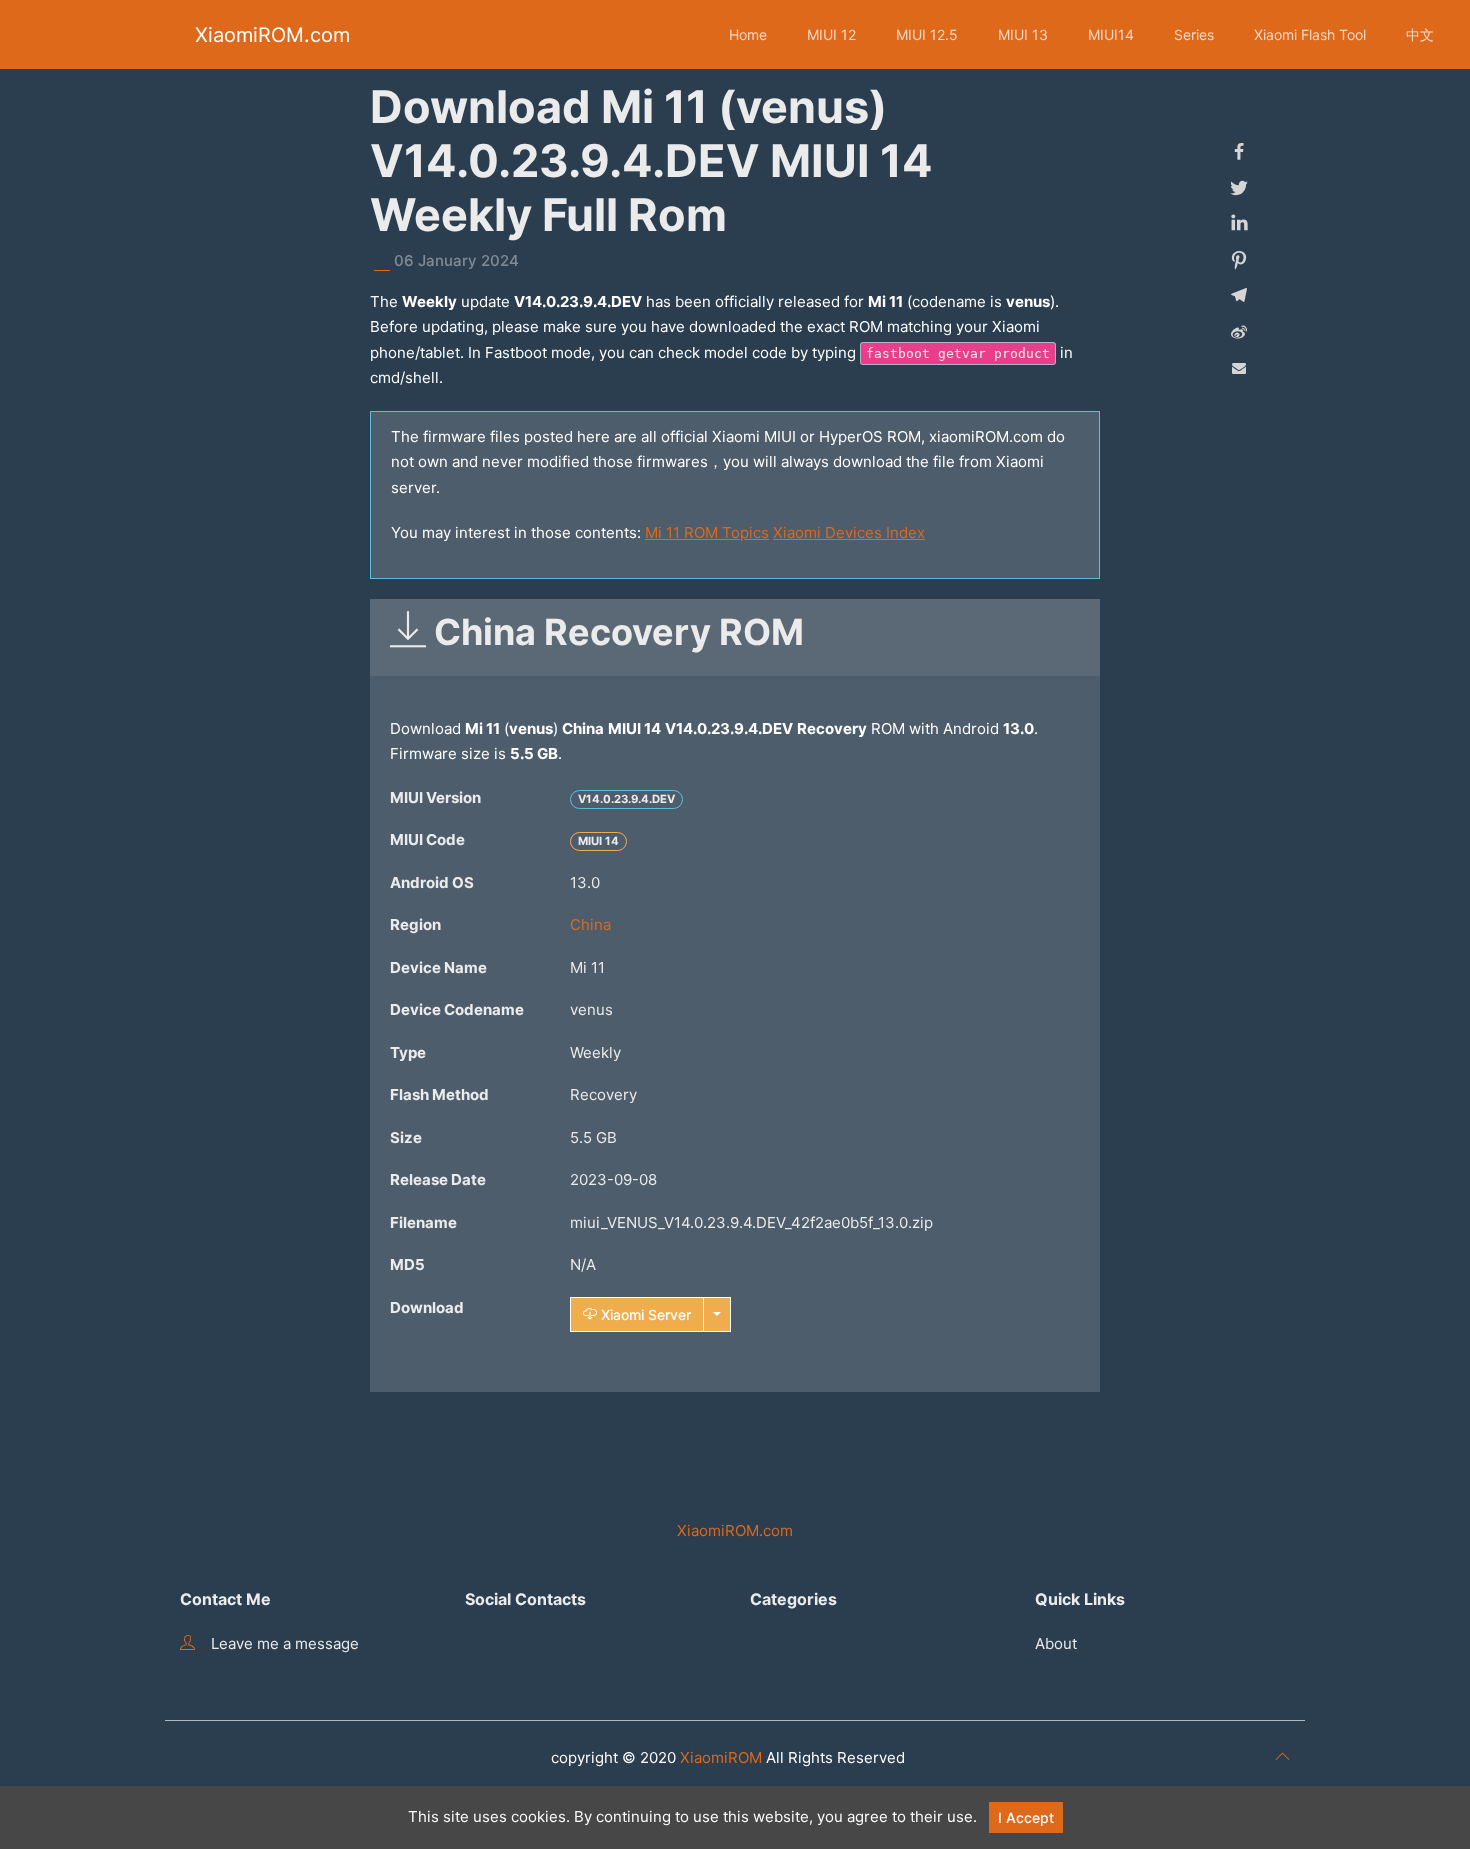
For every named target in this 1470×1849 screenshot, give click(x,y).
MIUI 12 (831, 34)
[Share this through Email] (1239, 368)
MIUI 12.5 (927, 34)
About (1056, 1643)
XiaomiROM (721, 1757)
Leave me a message (285, 1643)
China (590, 924)
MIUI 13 (1023, 34)
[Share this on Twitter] (1239, 188)
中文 (1420, 34)
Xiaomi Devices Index (849, 532)
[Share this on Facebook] (1239, 152)
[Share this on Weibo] (1239, 332)
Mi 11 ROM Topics (707, 532)
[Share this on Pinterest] (1239, 260)
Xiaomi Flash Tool (1310, 34)
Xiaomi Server (644, 1314)
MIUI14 (1111, 34)
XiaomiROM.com (272, 35)
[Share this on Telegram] (1239, 296)
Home (748, 34)
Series (1194, 34)
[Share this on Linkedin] (1239, 224)
